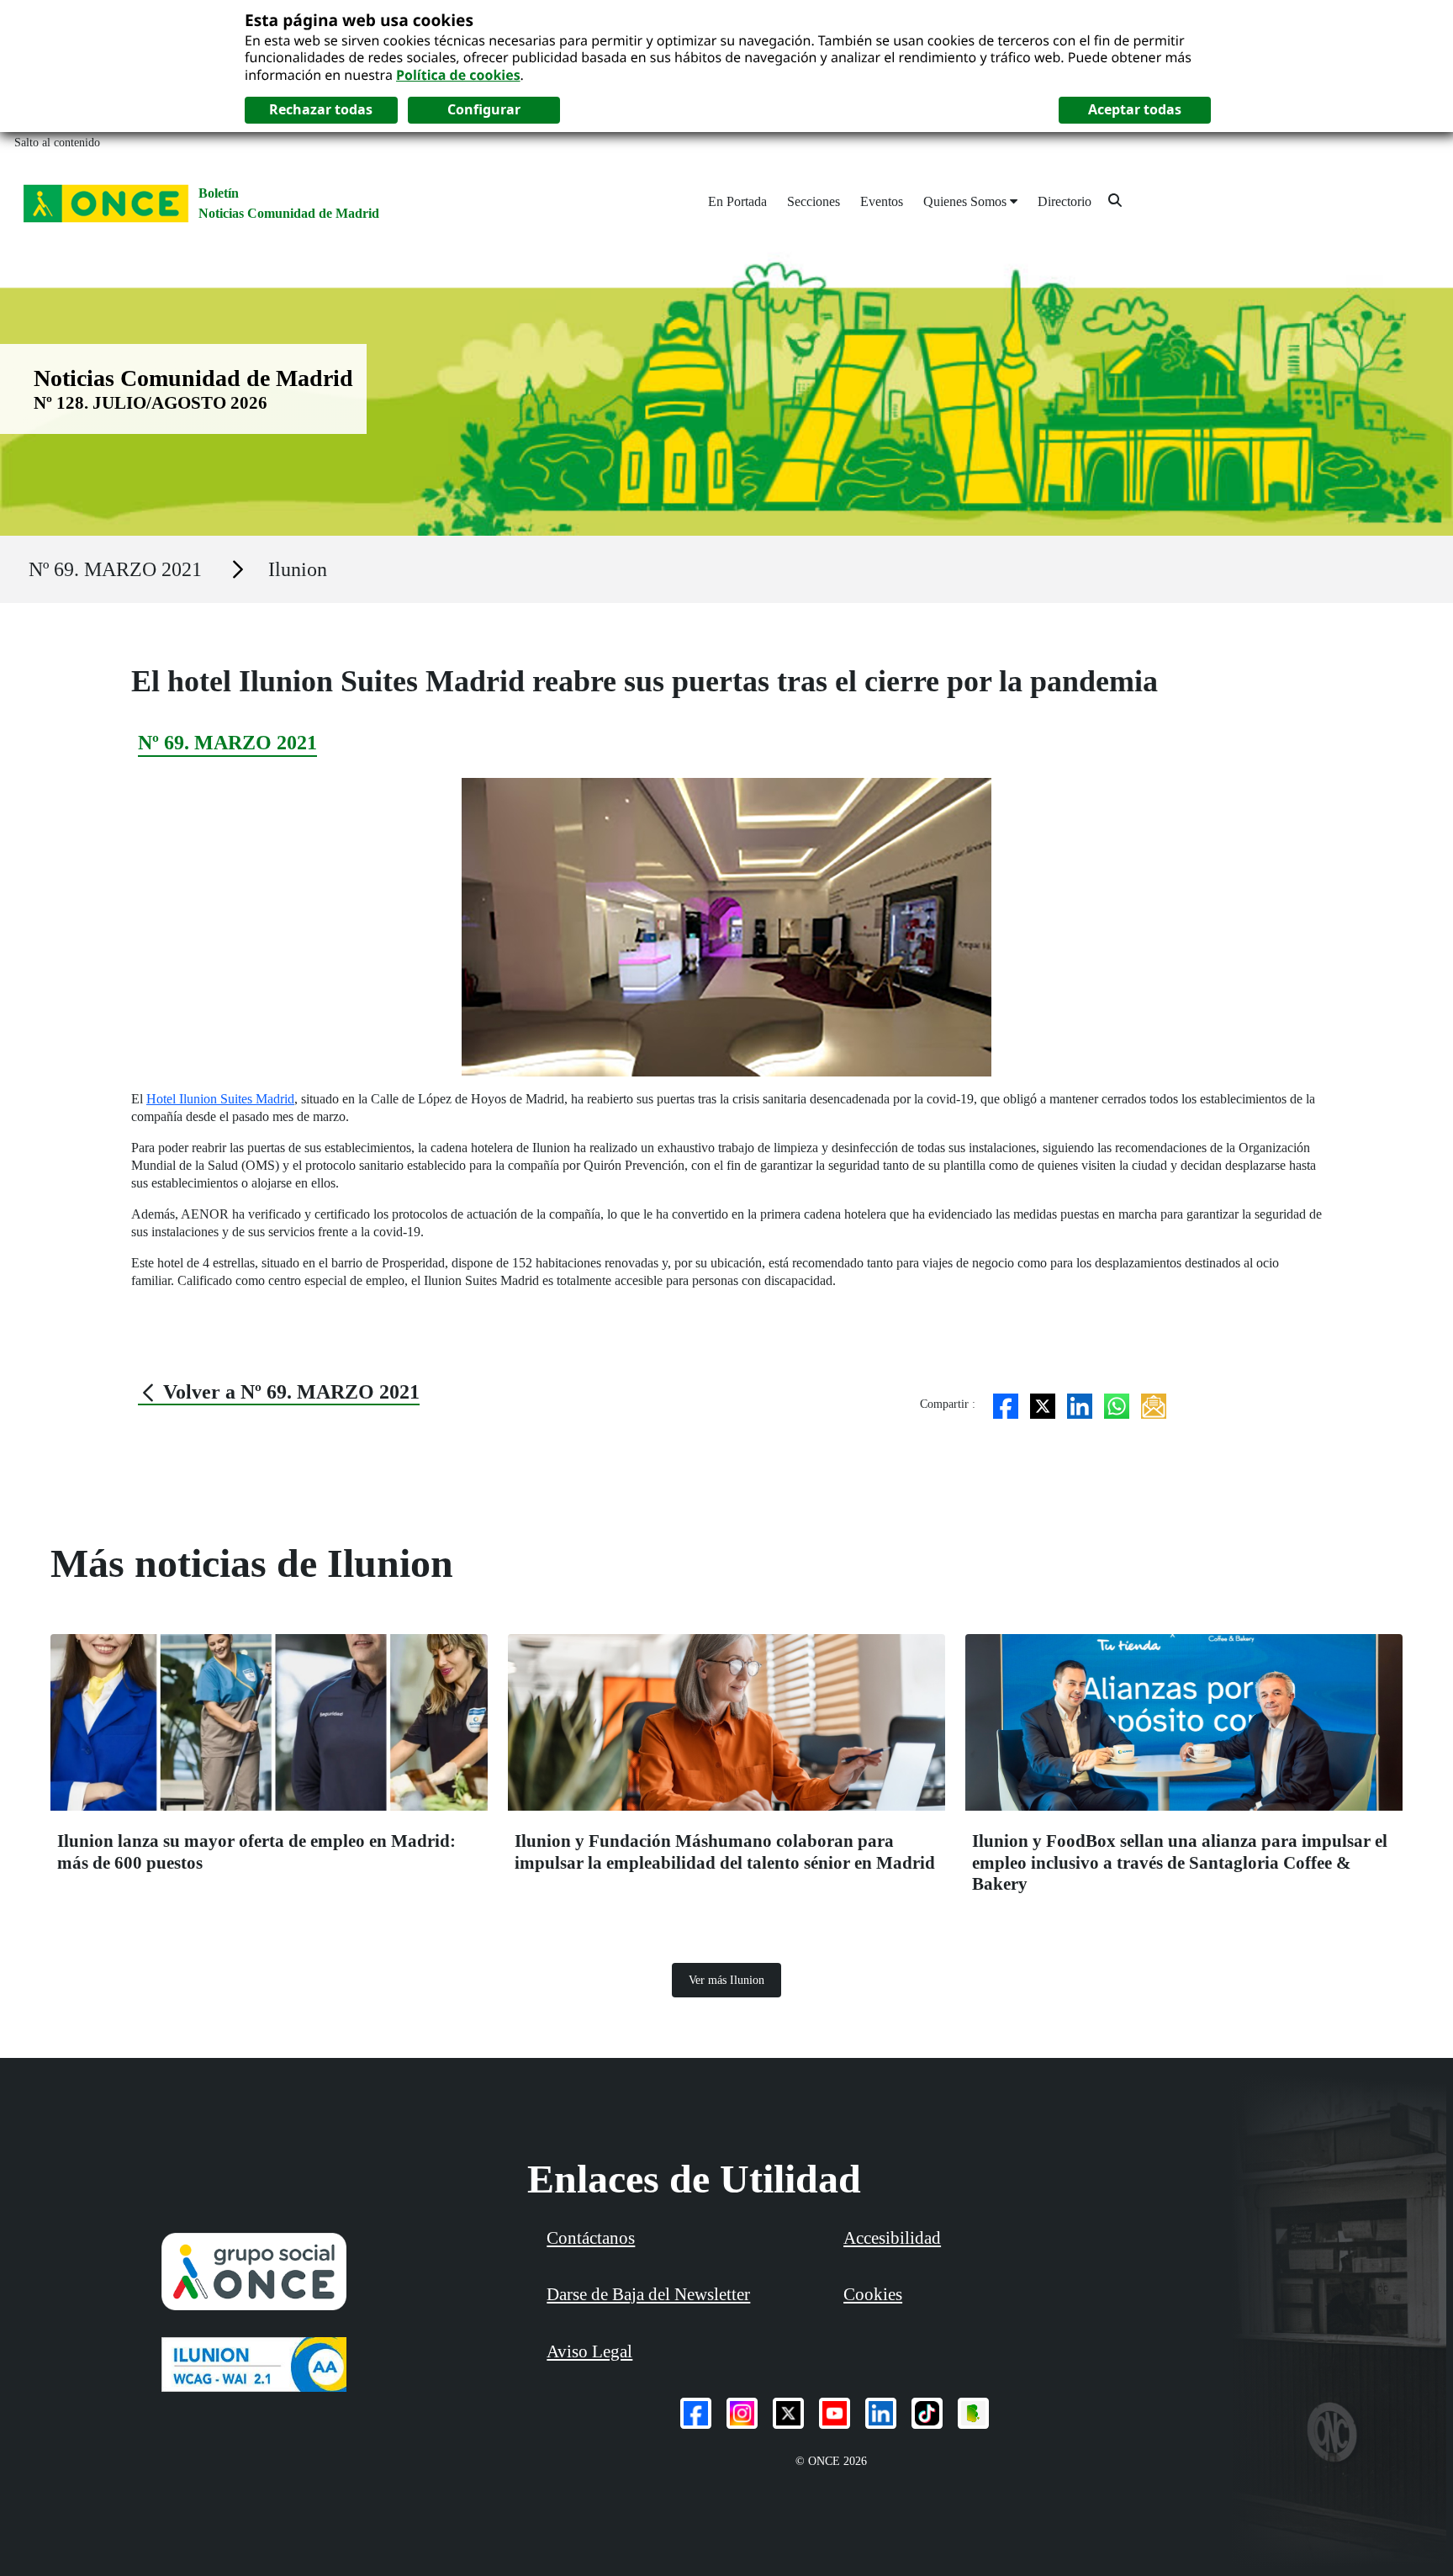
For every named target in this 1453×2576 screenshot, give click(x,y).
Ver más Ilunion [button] (726, 1980)
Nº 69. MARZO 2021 (115, 569)
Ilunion (298, 569)
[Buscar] (1115, 200)
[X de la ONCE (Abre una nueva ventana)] (788, 2413)
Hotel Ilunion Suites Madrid (220, 1099)
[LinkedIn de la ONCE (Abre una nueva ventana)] (881, 2413)
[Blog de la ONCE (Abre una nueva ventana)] (973, 2413)
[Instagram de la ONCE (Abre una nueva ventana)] (742, 2413)
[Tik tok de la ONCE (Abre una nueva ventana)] (927, 2413)
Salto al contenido (57, 143)
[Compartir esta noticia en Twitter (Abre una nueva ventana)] (1043, 1404)
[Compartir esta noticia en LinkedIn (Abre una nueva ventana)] (1080, 1404)
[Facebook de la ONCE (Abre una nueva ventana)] (696, 2413)
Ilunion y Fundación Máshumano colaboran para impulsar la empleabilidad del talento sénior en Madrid (725, 1851)
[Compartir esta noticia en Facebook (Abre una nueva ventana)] (1006, 1404)
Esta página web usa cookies (359, 20)
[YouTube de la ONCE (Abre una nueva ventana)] (835, 2413)
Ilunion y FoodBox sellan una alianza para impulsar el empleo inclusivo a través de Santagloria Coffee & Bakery (1180, 1862)
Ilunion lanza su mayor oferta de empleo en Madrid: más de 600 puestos (256, 1851)
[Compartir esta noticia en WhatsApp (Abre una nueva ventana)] (1117, 1404)
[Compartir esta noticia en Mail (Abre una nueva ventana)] (1154, 1404)
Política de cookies (458, 75)
